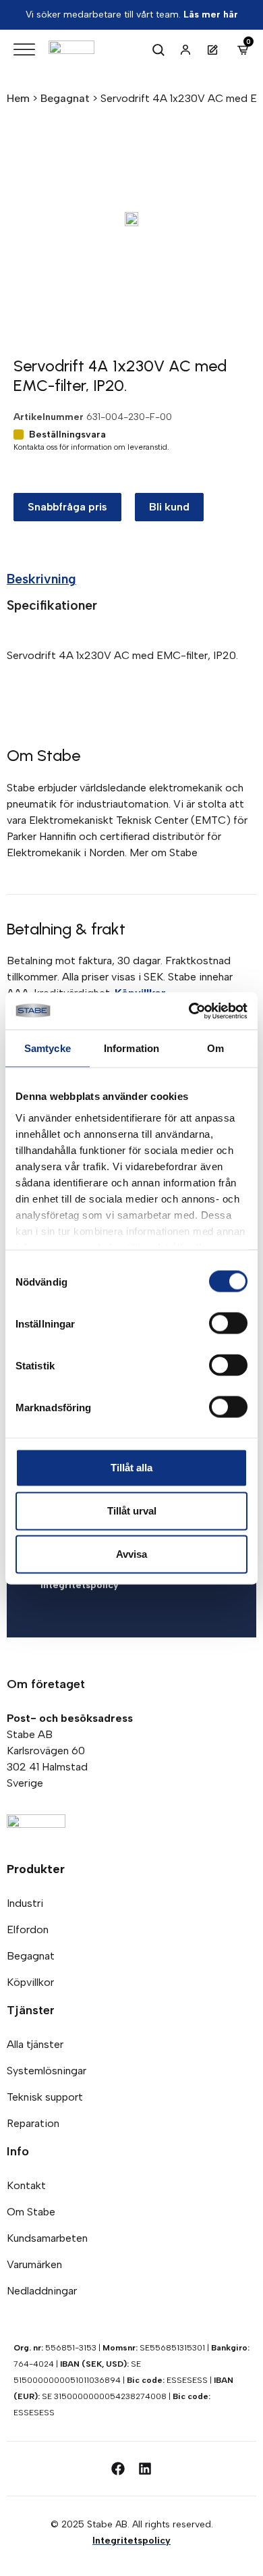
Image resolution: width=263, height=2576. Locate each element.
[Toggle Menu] (24, 50)
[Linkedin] (145, 2469)
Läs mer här (211, 15)
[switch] (228, 1323)
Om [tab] (215, 1048)
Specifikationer (52, 605)
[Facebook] (118, 2469)
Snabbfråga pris (67, 507)
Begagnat (65, 98)
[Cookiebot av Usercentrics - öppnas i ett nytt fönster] (189, 1011)
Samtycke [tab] (48, 1048)
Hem (18, 98)
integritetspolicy (80, 1585)
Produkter (36, 1869)
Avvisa (131, 1554)
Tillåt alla (131, 1468)
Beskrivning (41, 579)
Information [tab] (131, 1048)
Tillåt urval (132, 1511)
